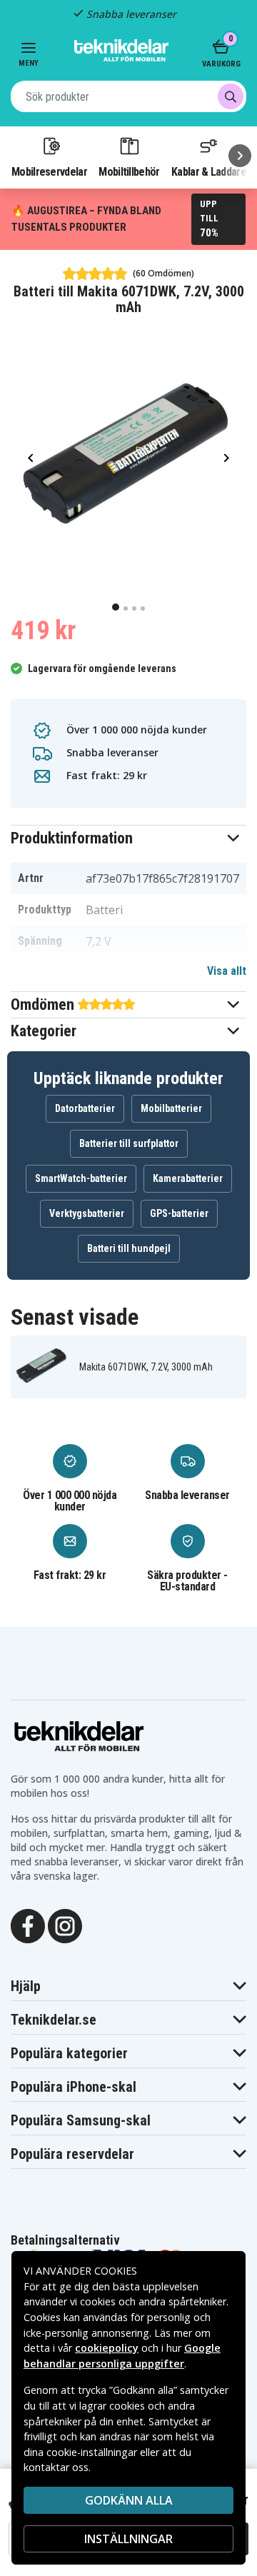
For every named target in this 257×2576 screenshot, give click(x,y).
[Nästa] (240, 156)
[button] (128, 838)
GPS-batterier (179, 1213)
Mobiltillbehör (129, 171)
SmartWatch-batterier (81, 1178)
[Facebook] (28, 1925)
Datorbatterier (85, 1108)
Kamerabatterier (188, 1178)
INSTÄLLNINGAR (128, 2539)
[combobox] (128, 96)
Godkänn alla (129, 2500)
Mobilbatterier (171, 1108)
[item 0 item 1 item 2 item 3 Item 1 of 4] (128, 458)
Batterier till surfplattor (129, 1143)
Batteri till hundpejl (129, 1248)
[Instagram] (65, 1925)
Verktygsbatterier (87, 1213)
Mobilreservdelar (49, 171)
